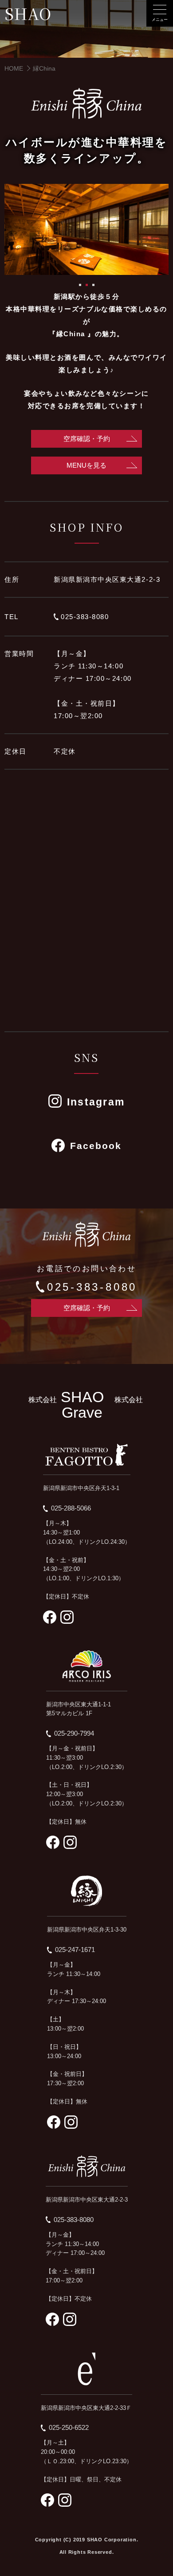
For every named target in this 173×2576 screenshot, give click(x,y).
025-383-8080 (85, 617)
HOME (14, 68)
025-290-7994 (74, 1733)
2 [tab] (87, 285)
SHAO (28, 14)
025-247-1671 (75, 1950)
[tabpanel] (86, 230)
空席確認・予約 (87, 439)
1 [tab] (80, 285)
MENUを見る (86, 465)
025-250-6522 (69, 2427)
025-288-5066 (71, 1508)
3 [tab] (93, 285)
